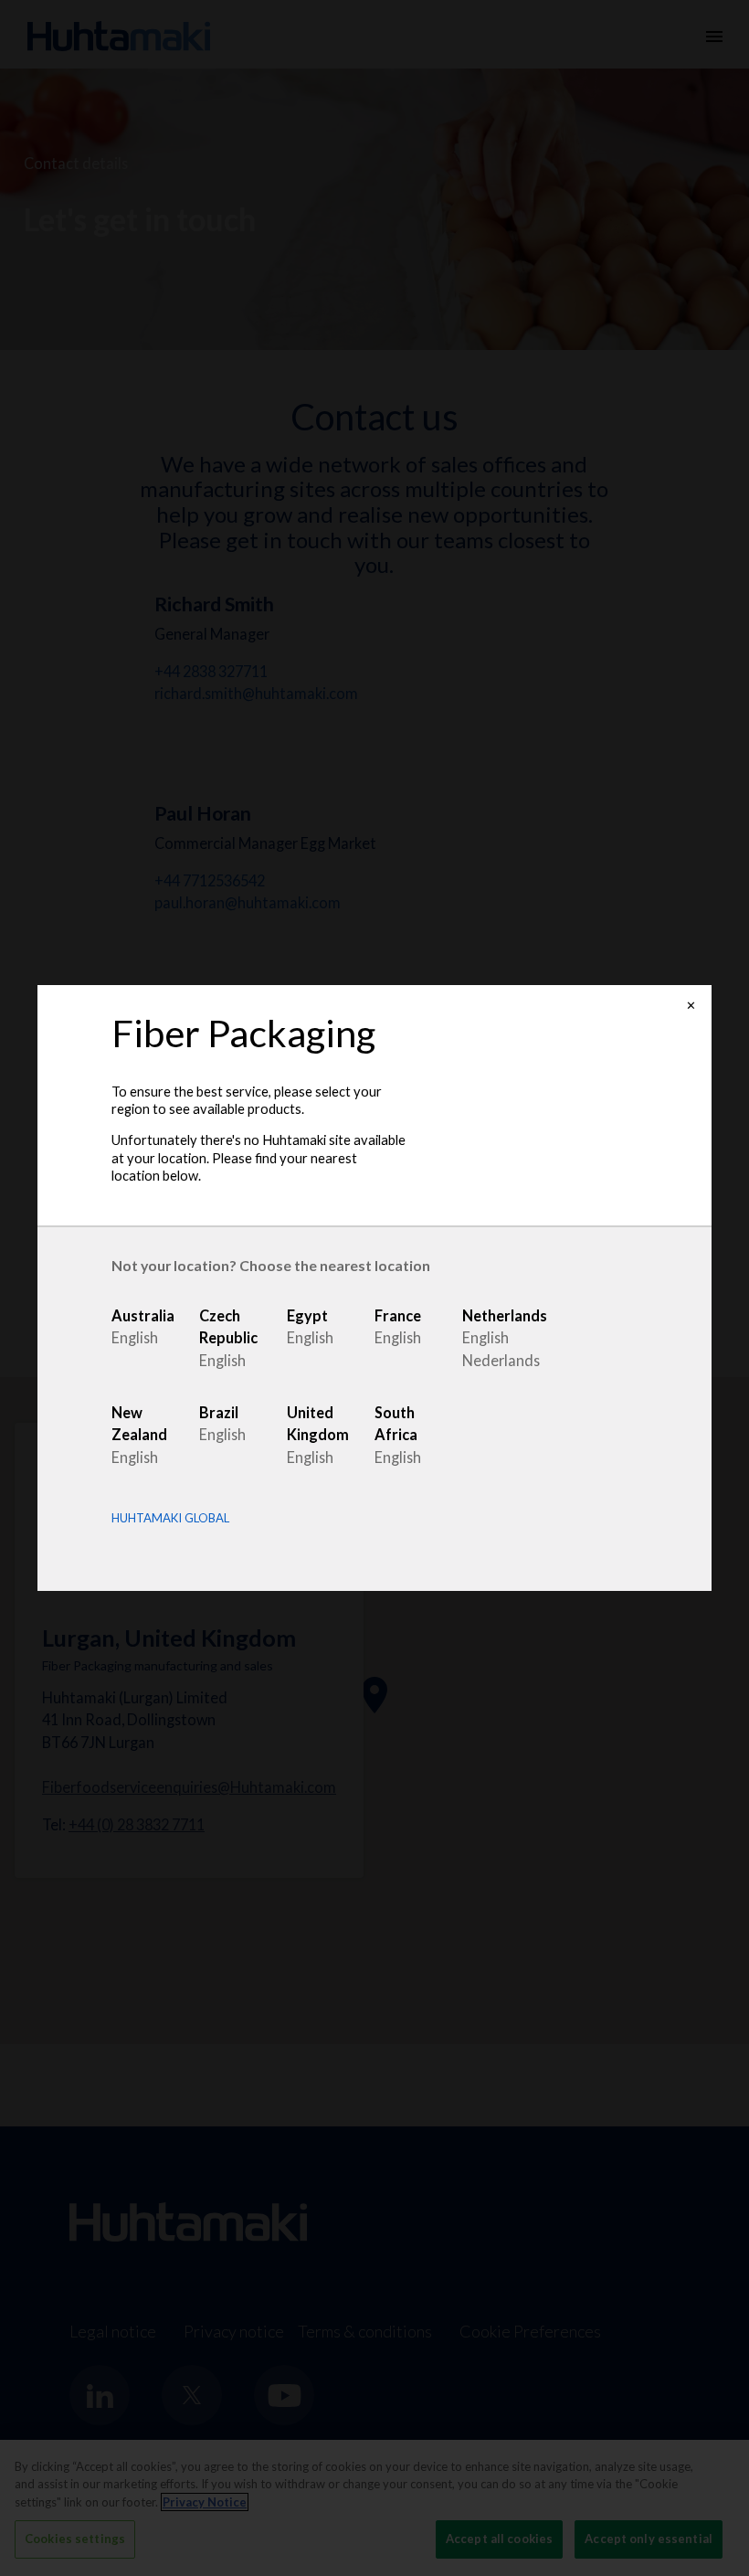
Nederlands (501, 1360)
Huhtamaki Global (170, 1518)
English (135, 1337)
